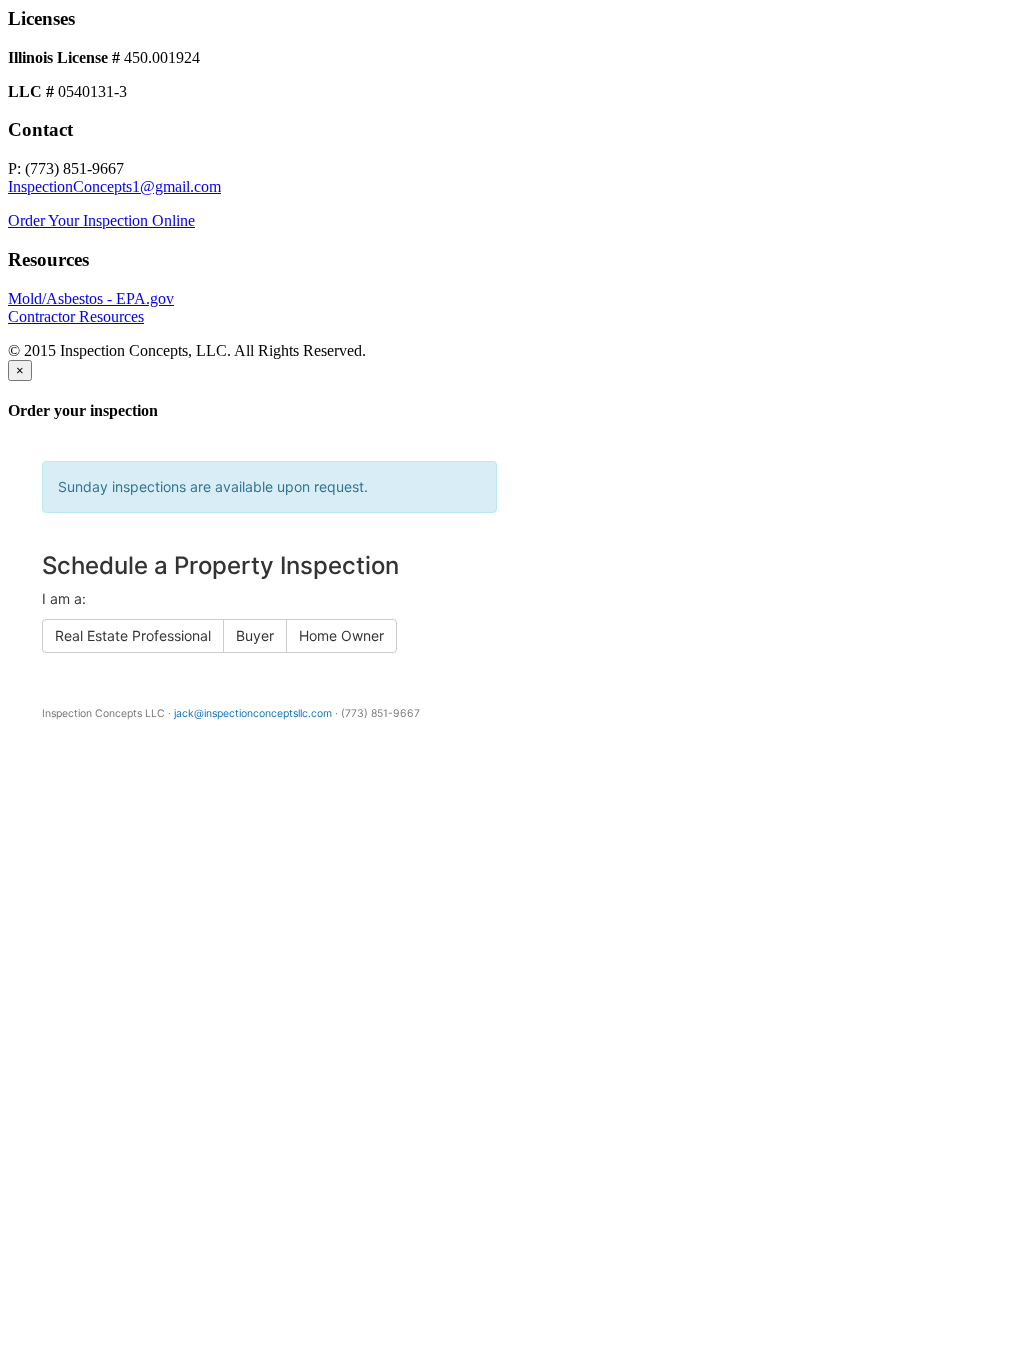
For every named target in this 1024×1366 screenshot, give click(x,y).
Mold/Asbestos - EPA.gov (91, 298)
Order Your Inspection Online (101, 220)
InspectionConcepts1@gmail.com (114, 186)
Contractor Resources (76, 316)
